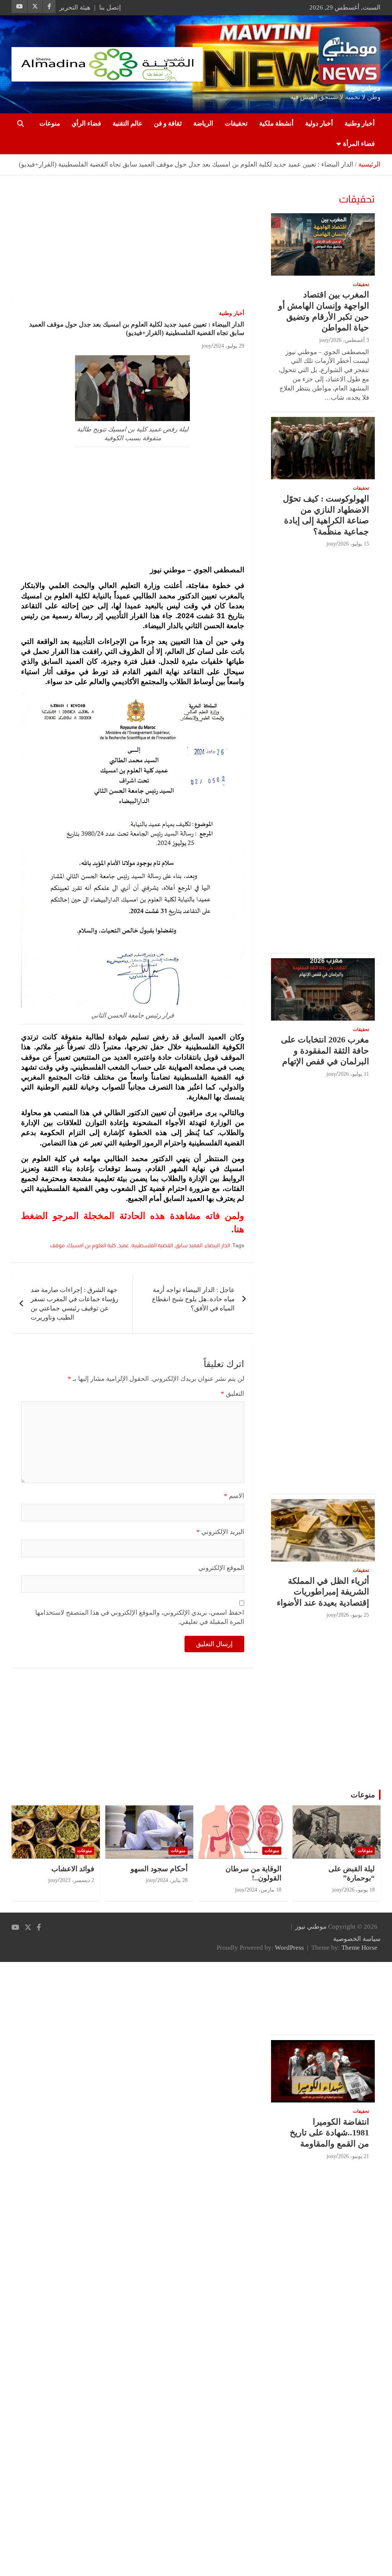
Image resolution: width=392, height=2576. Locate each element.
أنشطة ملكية (276, 123)
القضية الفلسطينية (152, 1245)
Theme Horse (359, 1948)
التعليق (233, 1394)
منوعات (50, 123)
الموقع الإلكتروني (221, 1568)
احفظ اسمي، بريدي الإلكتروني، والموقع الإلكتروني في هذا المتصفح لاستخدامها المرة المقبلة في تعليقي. (140, 1617)
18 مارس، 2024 (264, 1890)
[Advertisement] (133, 243)
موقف (57, 1245)
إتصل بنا (110, 7)
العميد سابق (189, 1245)
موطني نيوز (365, 88)
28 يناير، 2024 (172, 1880)
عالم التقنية (127, 123)
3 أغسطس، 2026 (350, 340)
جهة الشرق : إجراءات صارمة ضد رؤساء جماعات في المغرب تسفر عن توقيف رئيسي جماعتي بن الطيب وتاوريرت (74, 1304)
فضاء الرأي (86, 123)
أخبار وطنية (360, 123)
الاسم (234, 1496)
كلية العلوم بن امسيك (91, 1245)
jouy (207, 346)
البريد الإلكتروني (220, 1532)
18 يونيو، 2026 (359, 1890)
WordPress (289, 1948)
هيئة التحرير (75, 7)
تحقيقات (236, 123)
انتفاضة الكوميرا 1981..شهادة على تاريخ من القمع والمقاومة (329, 2133)
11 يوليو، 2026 (354, 1074)
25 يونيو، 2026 (354, 1615)
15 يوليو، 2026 (354, 544)
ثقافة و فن (168, 123)
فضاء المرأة (359, 144)
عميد (124, 1245)
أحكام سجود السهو (159, 1869)
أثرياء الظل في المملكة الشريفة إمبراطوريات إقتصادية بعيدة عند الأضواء (323, 1592)
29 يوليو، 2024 (229, 346)
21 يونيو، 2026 (354, 2156)
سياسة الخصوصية (357, 1939)
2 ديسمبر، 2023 (77, 1880)
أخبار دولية (319, 123)
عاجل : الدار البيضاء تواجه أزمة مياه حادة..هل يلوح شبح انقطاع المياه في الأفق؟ (193, 1299)
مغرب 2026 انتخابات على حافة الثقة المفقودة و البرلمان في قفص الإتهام (325, 1050)
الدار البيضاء (217, 1245)
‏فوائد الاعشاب (73, 1869)
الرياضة (203, 123)
